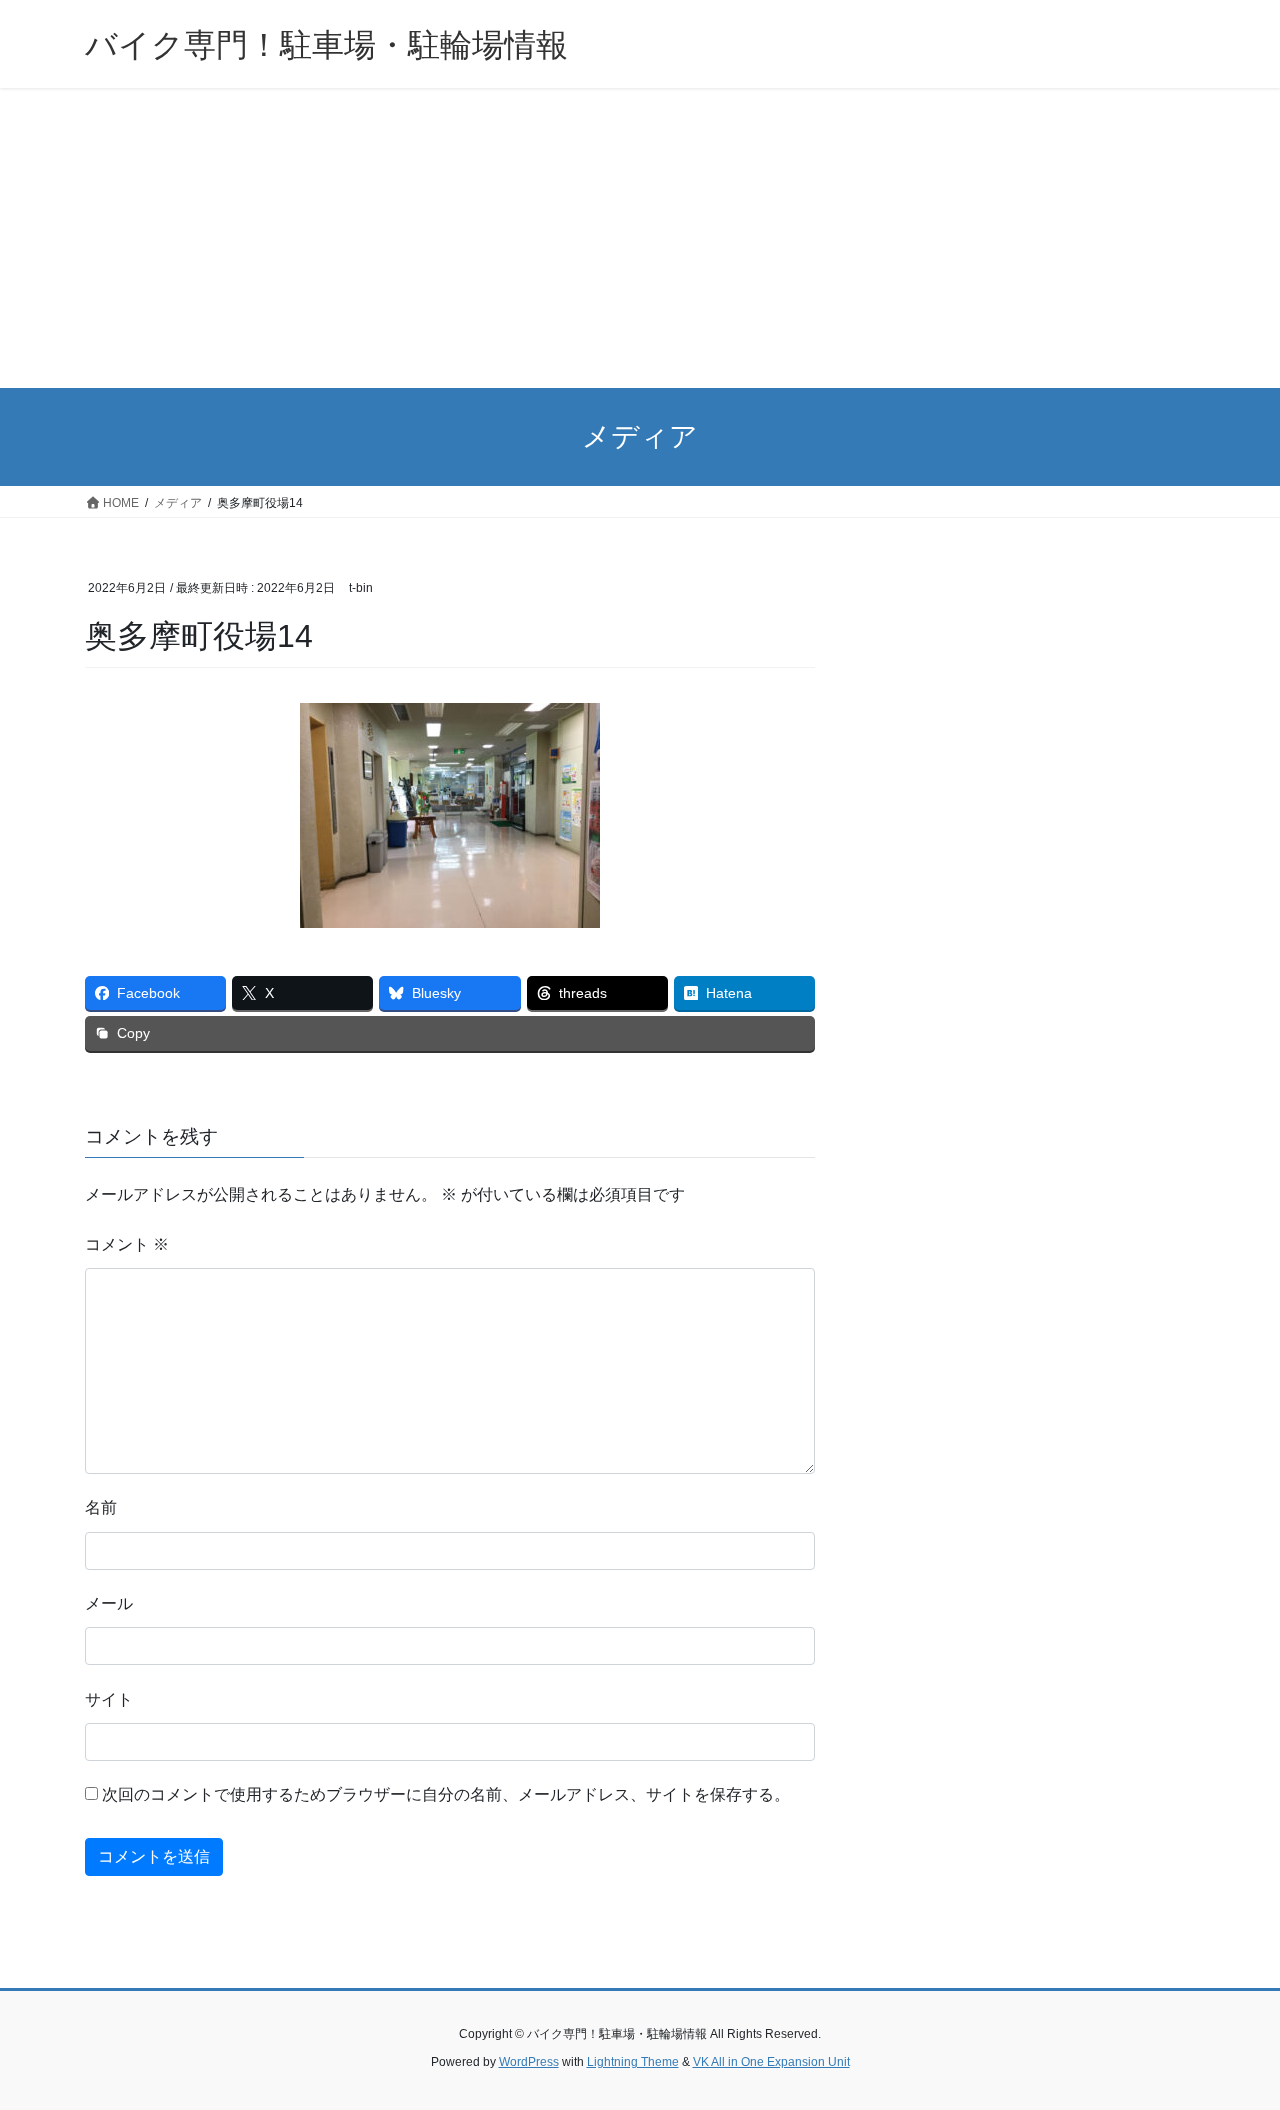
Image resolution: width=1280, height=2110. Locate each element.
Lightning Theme (633, 2062)
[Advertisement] (640, 238)
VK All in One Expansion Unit (771, 2062)
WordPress (529, 2062)
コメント (127, 1244)
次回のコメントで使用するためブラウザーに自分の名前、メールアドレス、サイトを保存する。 (446, 1794)
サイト (109, 1699)
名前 (101, 1507)
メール (109, 1603)
